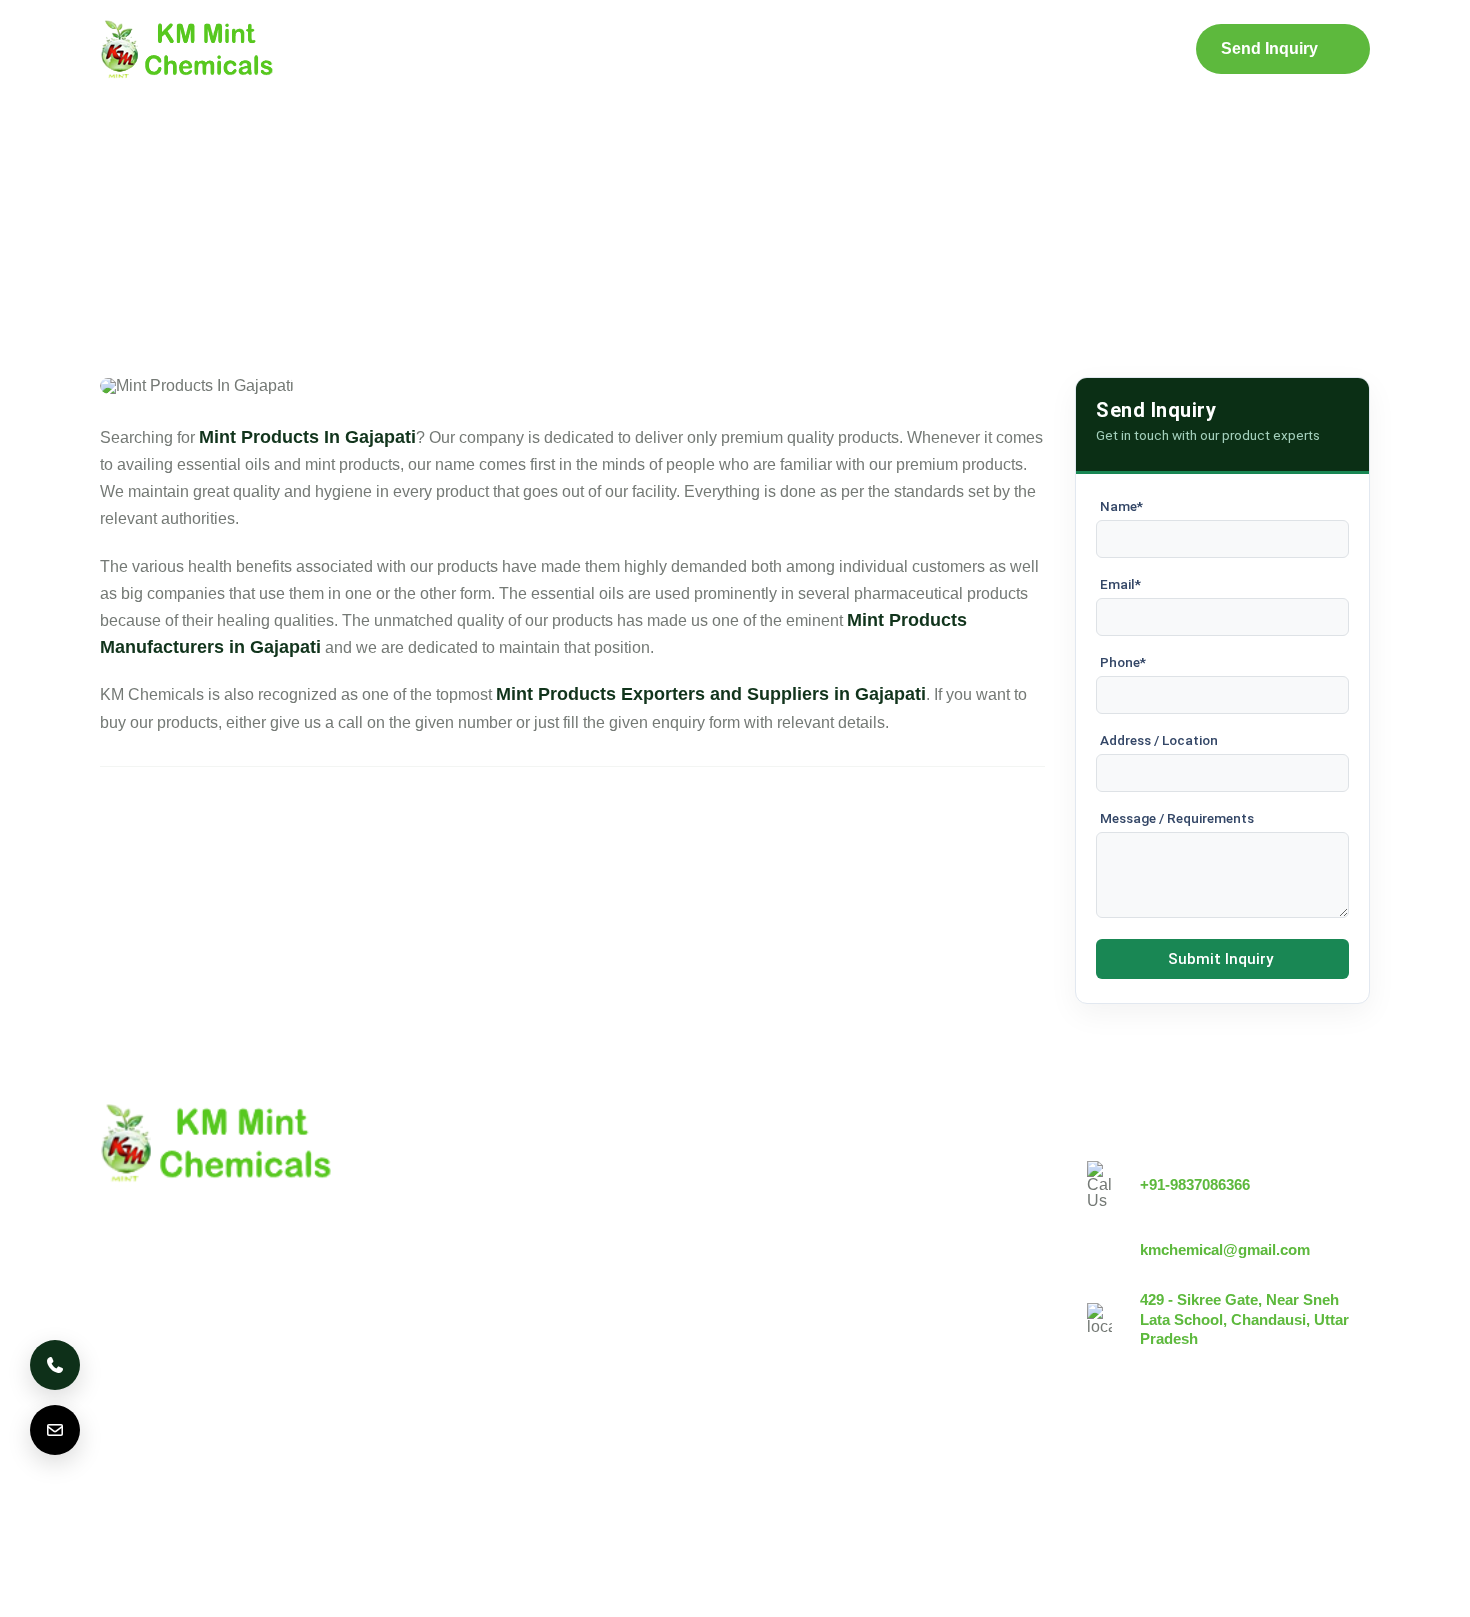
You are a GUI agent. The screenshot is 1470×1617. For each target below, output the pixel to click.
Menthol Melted (804, 1273)
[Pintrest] (1242, 1472)
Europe (294, 1490)
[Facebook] (1352, 1472)
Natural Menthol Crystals (837, 1205)
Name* (1121, 506)
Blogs (829, 49)
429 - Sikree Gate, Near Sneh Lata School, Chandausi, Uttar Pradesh (1244, 1319)
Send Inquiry (1269, 48)
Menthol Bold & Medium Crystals (866, 1239)
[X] (1297, 1472)
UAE (373, 1490)
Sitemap (923, 49)
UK (219, 1490)
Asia (558, 1490)
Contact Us (1036, 49)
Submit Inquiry (1220, 959)
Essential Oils (799, 1341)
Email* (1120, 584)
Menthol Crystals (809, 1171)
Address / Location (1159, 740)
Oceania (718, 1490)
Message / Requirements (1177, 818)
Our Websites (581, 1341)
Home (412, 49)
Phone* (1123, 662)
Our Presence (582, 1307)
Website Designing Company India (1132, 1588)
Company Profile (538, 49)
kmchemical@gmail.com (1225, 1249)
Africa (632, 1490)
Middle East (466, 1490)
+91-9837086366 (1195, 1184)
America (142, 1490)
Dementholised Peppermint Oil (859, 1307)
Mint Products (695, 49)
